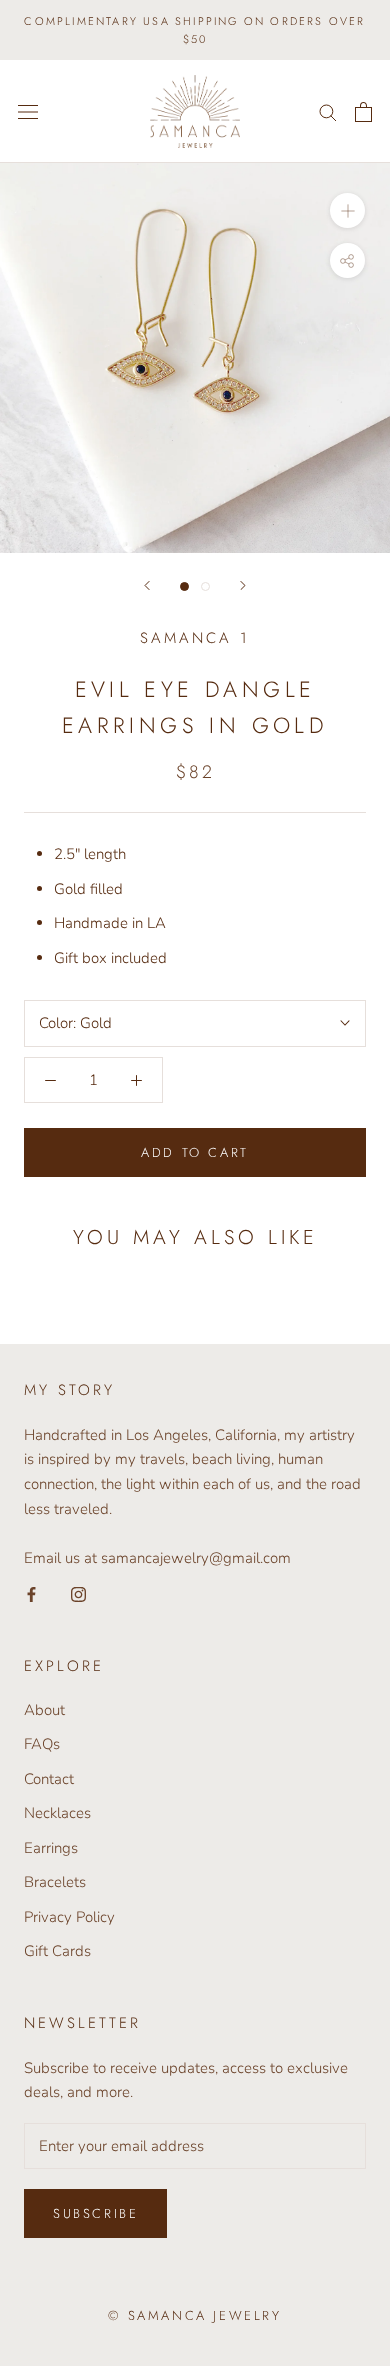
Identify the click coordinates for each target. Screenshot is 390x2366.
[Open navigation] (28, 111)
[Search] (328, 111)
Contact (49, 1779)
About (44, 1710)
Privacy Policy (69, 1917)
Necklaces (57, 1813)
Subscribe (95, 2213)
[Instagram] (78, 1593)
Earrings (51, 1848)
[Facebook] (31, 1593)
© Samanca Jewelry (194, 2315)
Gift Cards (57, 1951)
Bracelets (55, 1882)
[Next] (243, 585)
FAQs (42, 1744)
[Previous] (147, 585)
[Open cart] (363, 112)
